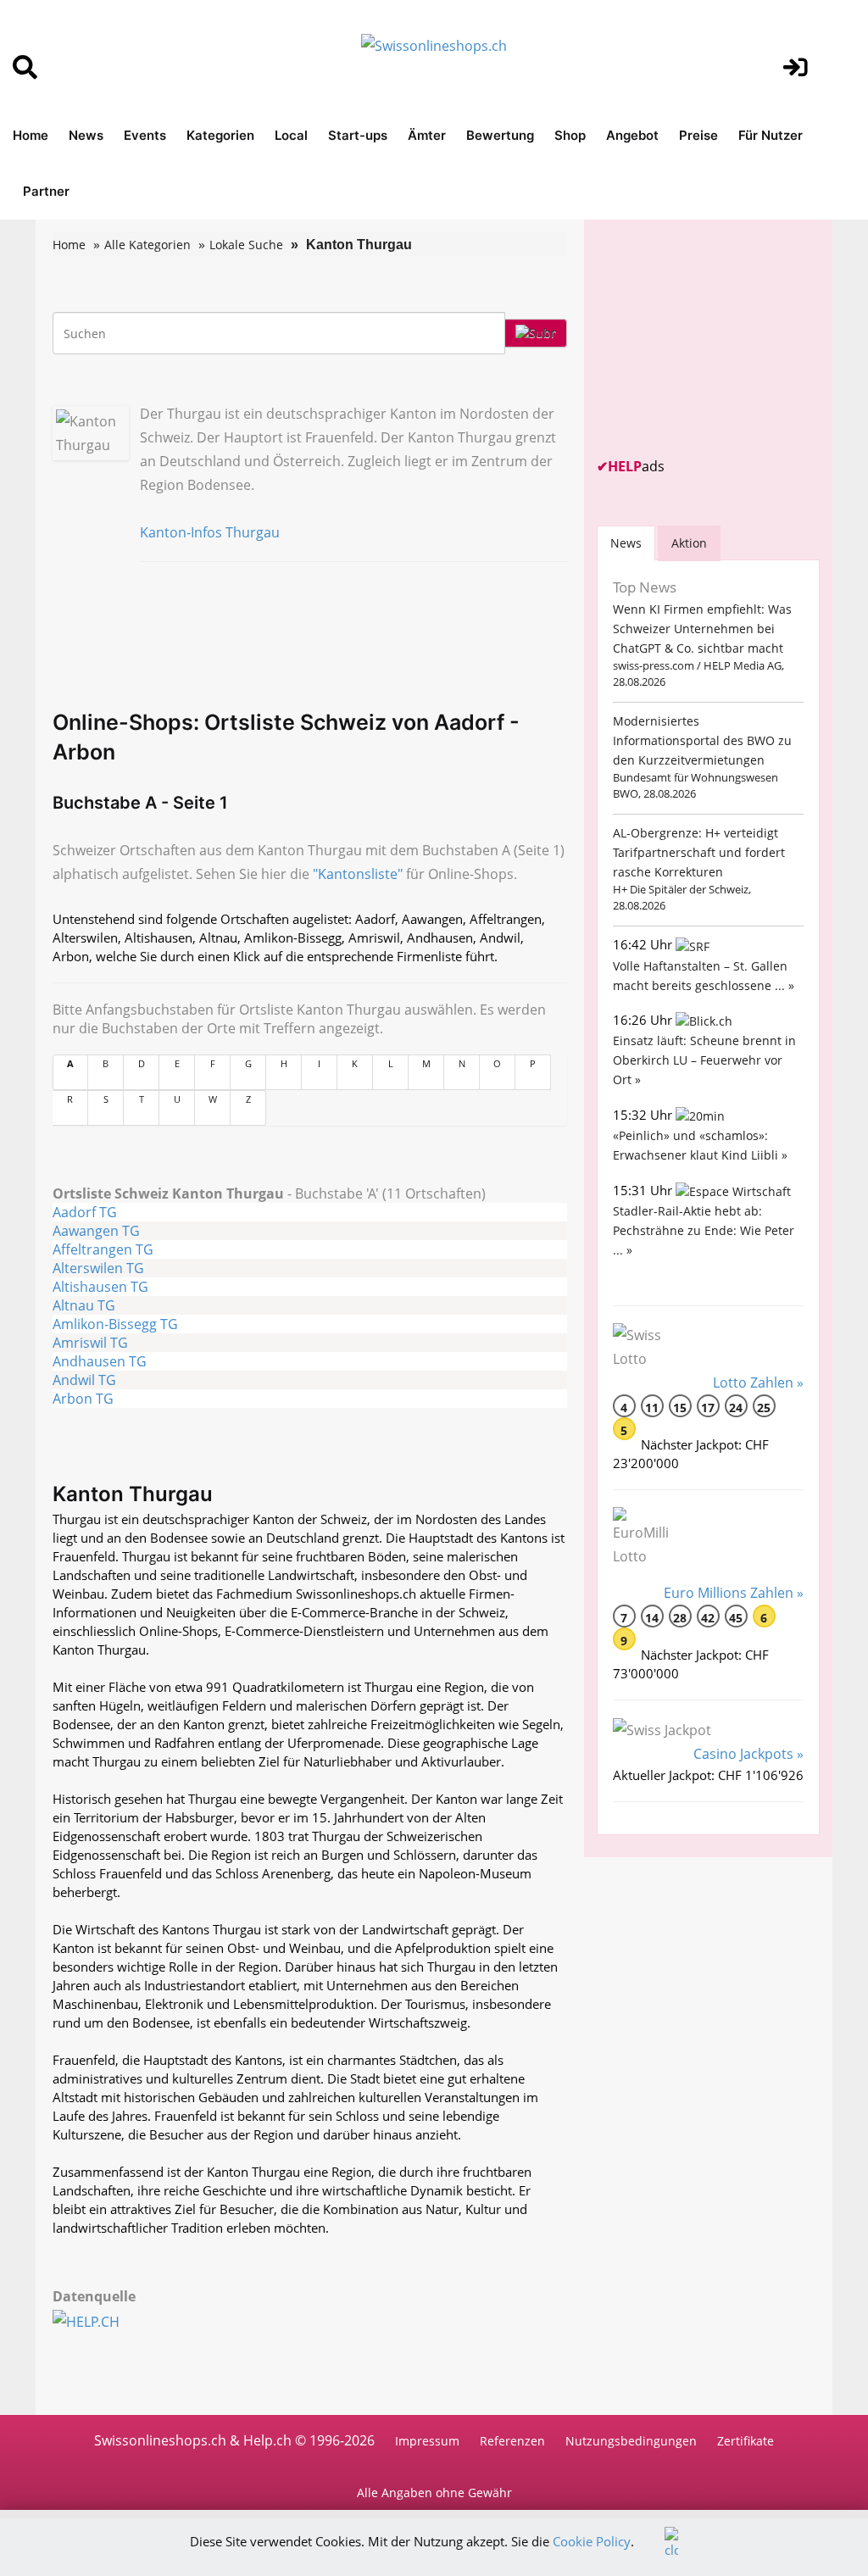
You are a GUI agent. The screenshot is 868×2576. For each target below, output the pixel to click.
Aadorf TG (85, 1212)
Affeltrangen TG (103, 1249)
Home (31, 135)
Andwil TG (84, 1380)
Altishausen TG (100, 1287)
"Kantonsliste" (358, 874)
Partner (46, 191)
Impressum (427, 2441)
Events (145, 135)
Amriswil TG (90, 1343)
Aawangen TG (96, 1231)
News (86, 135)
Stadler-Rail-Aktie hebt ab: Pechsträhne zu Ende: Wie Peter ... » (704, 1230)
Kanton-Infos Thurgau (210, 532)
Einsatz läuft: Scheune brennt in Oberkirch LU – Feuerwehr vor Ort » (704, 1060)
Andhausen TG (100, 1361)
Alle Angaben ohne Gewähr (434, 2493)
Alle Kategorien (147, 245)
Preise (698, 135)
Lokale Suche (246, 245)
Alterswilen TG (98, 1268)
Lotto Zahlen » (758, 1383)
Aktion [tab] (689, 543)
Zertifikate (746, 2441)
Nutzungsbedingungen (631, 2441)
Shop (570, 135)
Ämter (427, 135)
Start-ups (358, 135)
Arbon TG (83, 1399)
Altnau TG (84, 1305)
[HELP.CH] (105, 2320)
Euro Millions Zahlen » (734, 1593)
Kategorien (220, 135)
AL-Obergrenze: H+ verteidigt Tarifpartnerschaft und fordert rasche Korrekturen (699, 852)
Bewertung (500, 135)
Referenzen (512, 2441)
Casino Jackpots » (748, 1754)
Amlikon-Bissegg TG (115, 1324)
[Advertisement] (724, 338)
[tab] (626, 543)
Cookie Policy (592, 2541)
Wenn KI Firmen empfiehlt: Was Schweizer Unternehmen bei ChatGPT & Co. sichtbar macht (702, 629)
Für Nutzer (771, 135)
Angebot (632, 135)
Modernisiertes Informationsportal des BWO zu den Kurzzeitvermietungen (702, 740)
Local (291, 135)
